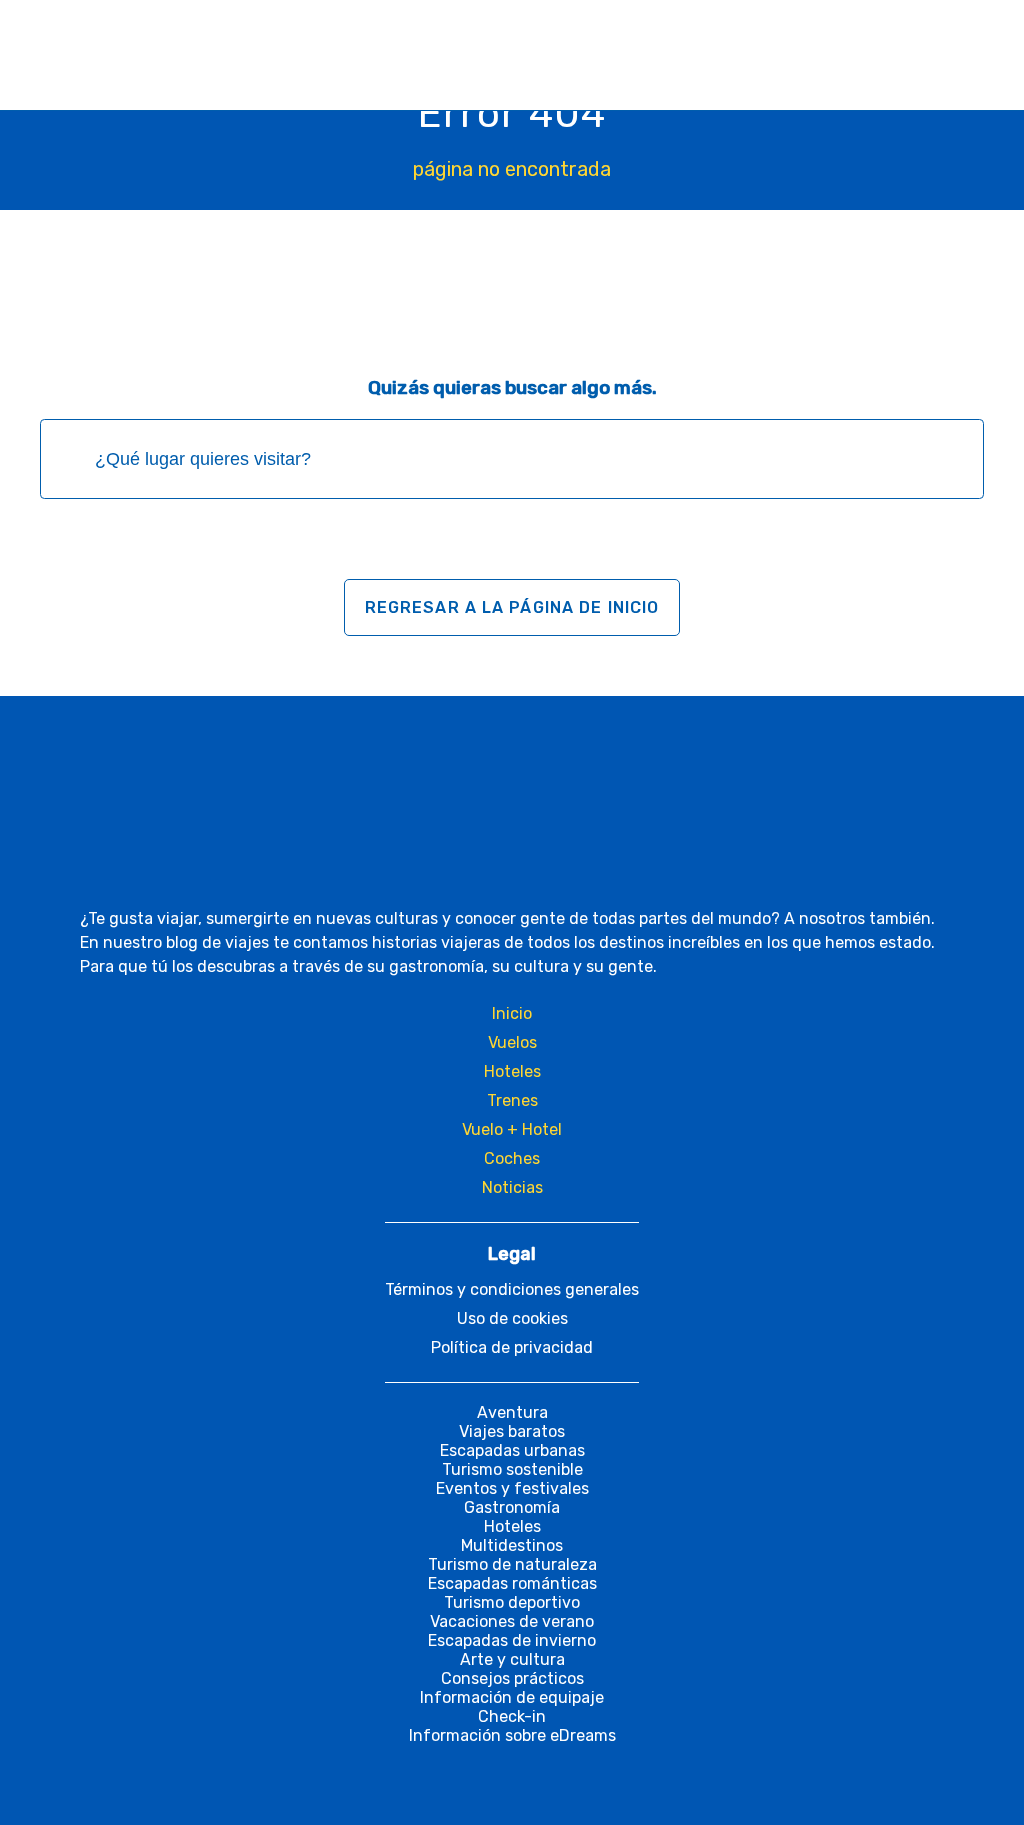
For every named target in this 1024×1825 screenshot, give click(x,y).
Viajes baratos (512, 1431)
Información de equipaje (512, 1697)
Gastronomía (512, 1507)
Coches (512, 1158)
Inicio (512, 1013)
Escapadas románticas (512, 1583)
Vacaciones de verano (512, 1621)
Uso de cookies (512, 1318)
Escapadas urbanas (512, 1450)
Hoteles (512, 1071)
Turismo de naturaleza (512, 1564)
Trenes (512, 1100)
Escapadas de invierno (512, 1640)
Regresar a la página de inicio (512, 607)
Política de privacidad (512, 1347)
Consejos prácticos (512, 1678)
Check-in (512, 1716)
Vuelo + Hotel (512, 1129)
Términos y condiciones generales (512, 1289)
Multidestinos (512, 1545)
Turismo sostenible (512, 1469)
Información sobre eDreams (512, 1735)
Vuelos (512, 1042)
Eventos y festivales (512, 1488)
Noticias (512, 1187)
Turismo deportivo (512, 1602)
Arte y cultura (512, 1659)
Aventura (512, 1412)
